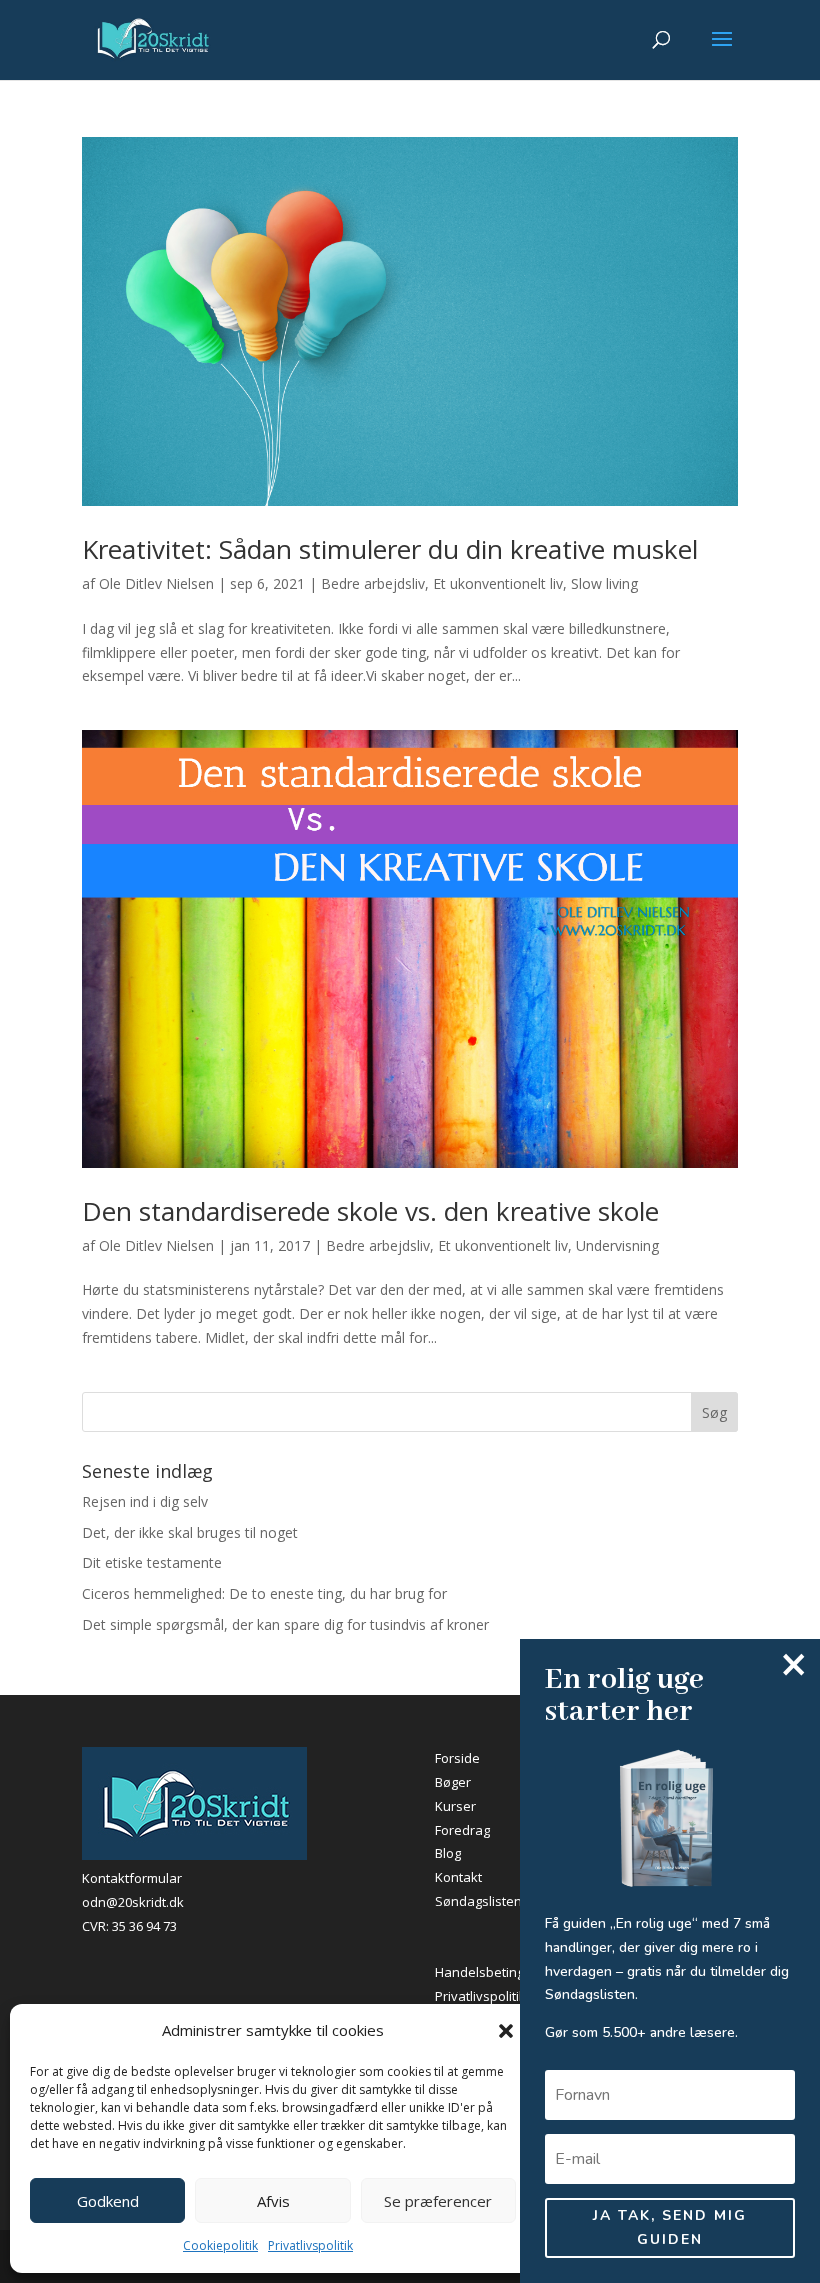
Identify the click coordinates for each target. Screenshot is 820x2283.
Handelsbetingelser (495, 1972)
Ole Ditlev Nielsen (156, 583)
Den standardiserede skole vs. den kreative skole (370, 1211)
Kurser (455, 1806)
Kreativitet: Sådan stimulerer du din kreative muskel (390, 549)
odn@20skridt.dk (133, 1902)
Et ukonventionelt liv (498, 583)
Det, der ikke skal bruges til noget (190, 1532)
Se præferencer (438, 2201)
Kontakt (458, 1877)
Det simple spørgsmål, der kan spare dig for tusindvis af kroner (285, 1624)
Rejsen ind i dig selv (145, 1501)
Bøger (453, 1782)
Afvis (273, 2201)
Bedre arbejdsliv (373, 583)
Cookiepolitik (220, 2245)
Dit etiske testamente (152, 1562)
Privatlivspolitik (310, 2245)
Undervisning (617, 1245)
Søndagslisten (478, 1901)
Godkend (108, 2201)
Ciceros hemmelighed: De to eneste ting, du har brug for (264, 1593)
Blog (448, 1853)
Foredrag (462, 1830)
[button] (506, 2031)
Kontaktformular (132, 1878)
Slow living (604, 583)
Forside (457, 1758)
